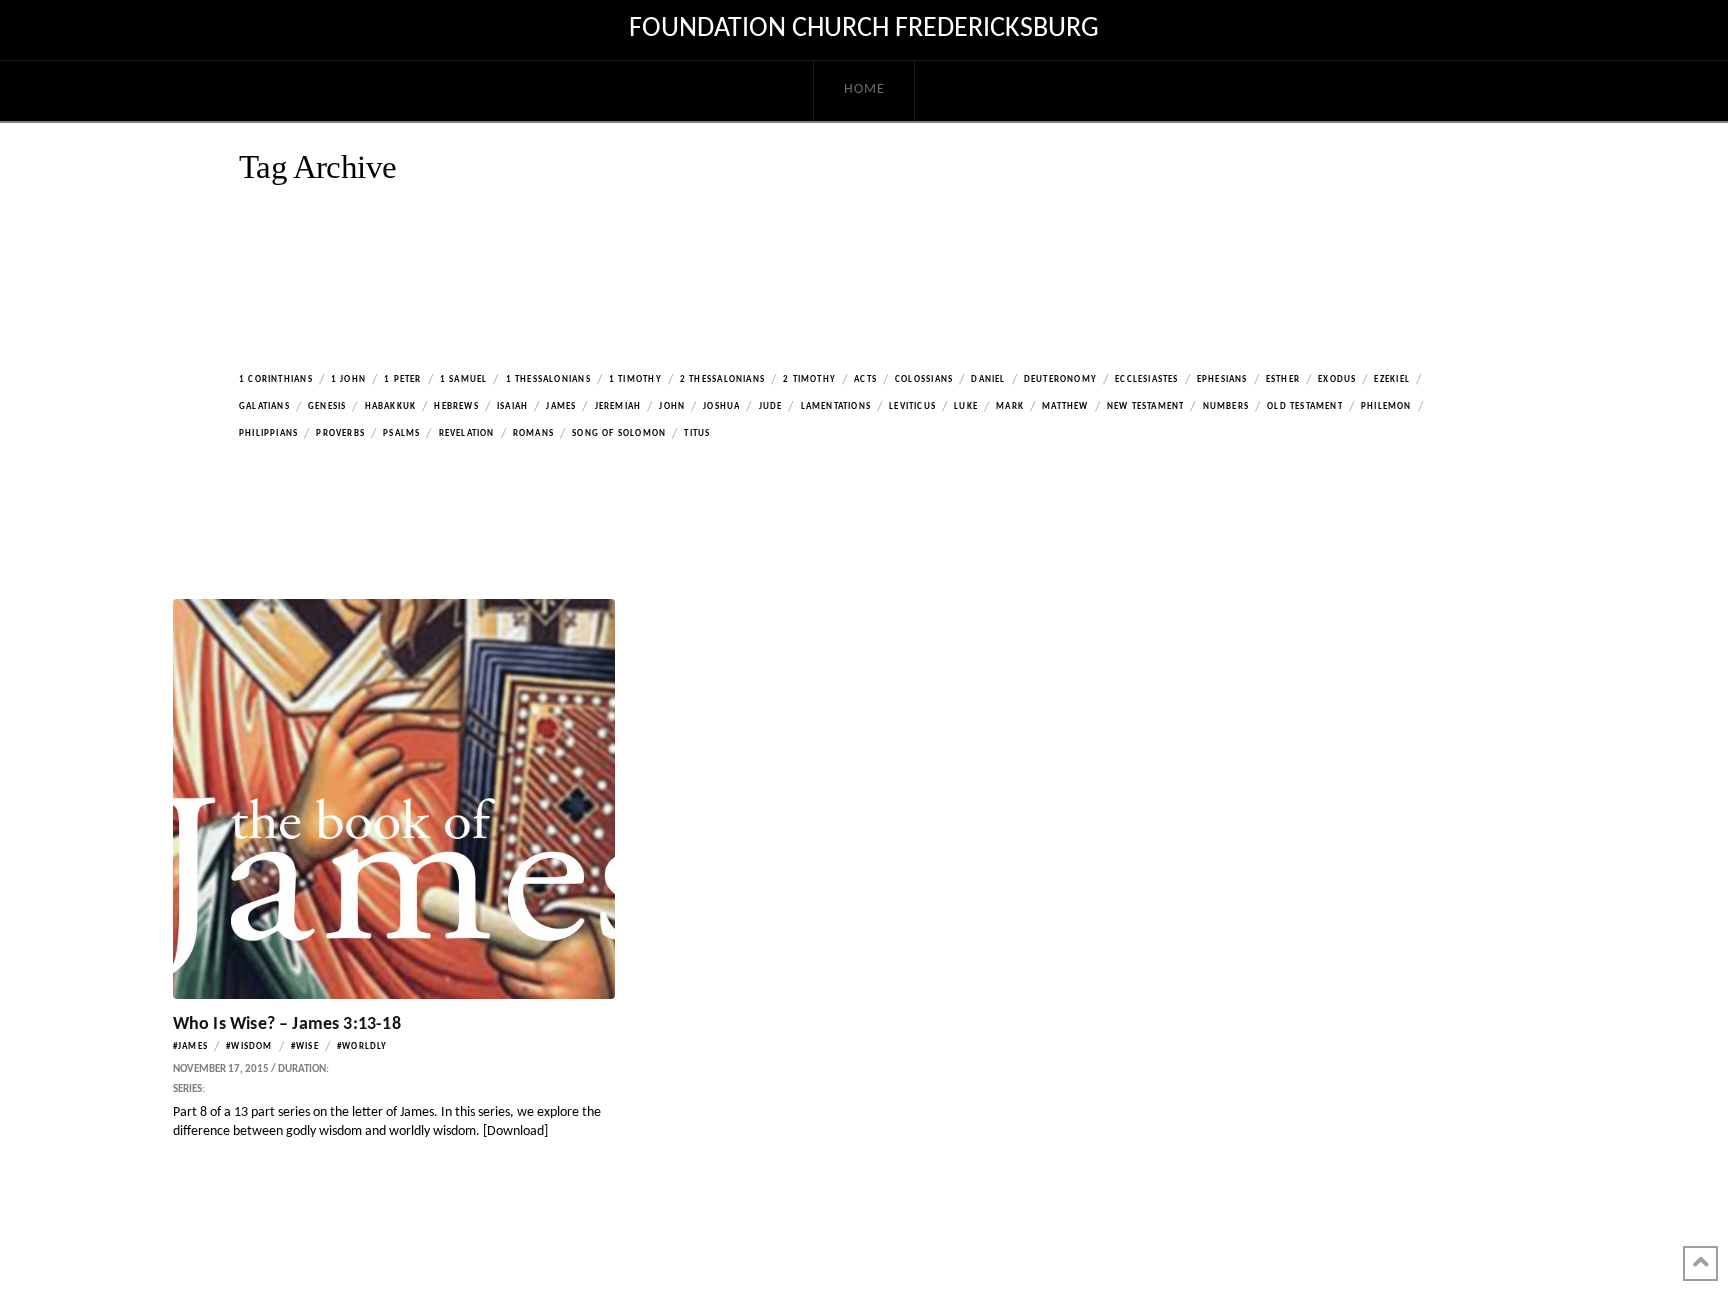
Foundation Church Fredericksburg (864, 29)
